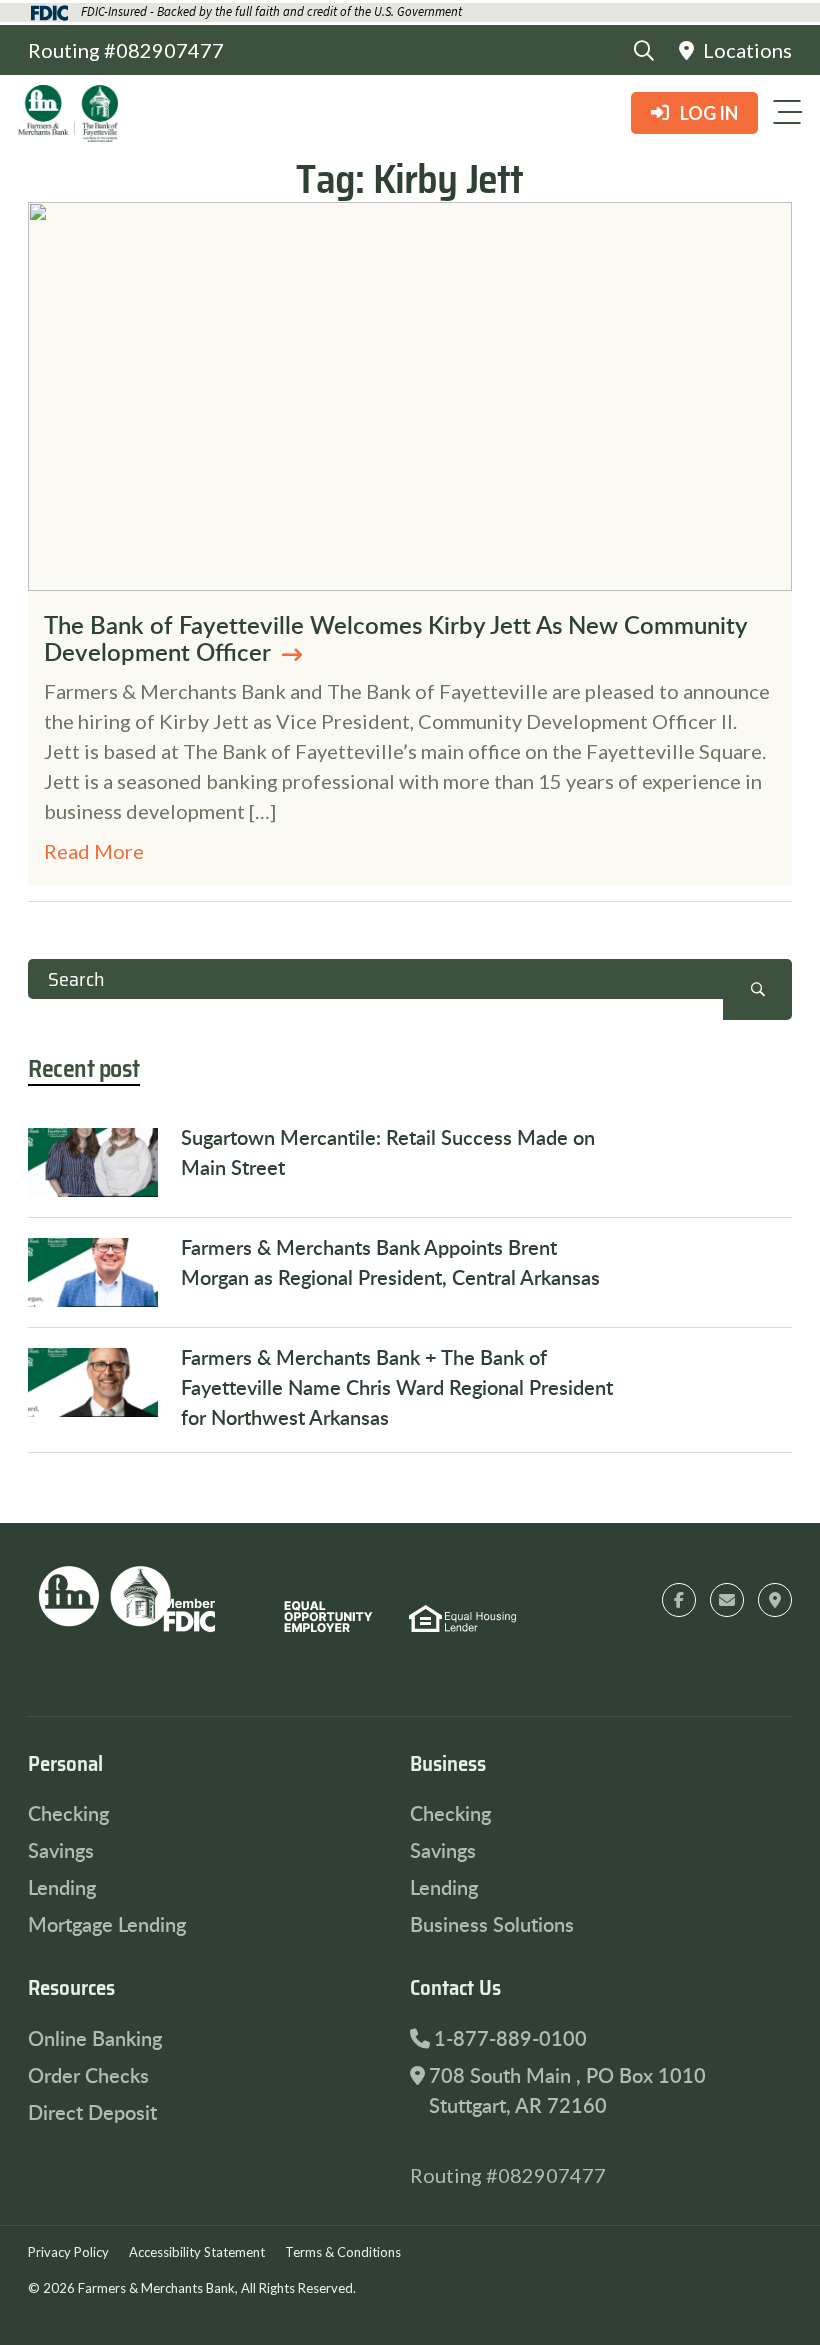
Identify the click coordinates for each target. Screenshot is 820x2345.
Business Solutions (492, 1924)
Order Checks (88, 2075)
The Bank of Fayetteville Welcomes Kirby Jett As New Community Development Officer (395, 638)
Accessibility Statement (197, 2252)
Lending (62, 1887)
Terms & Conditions (343, 2252)
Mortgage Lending (107, 1924)
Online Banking (95, 2038)
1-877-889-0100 (510, 2038)
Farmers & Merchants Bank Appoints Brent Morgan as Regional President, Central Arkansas (390, 1262)
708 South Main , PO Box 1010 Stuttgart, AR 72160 (567, 2090)
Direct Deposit (92, 2112)
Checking (68, 1813)
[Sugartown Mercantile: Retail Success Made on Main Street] (93, 1162)
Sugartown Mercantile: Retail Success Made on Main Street (388, 1152)
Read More (94, 851)
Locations (745, 50)
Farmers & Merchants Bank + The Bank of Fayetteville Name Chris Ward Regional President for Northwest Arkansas (397, 1387)
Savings (61, 1850)
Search (757, 989)
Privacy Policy (68, 2252)
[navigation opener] (787, 112)
